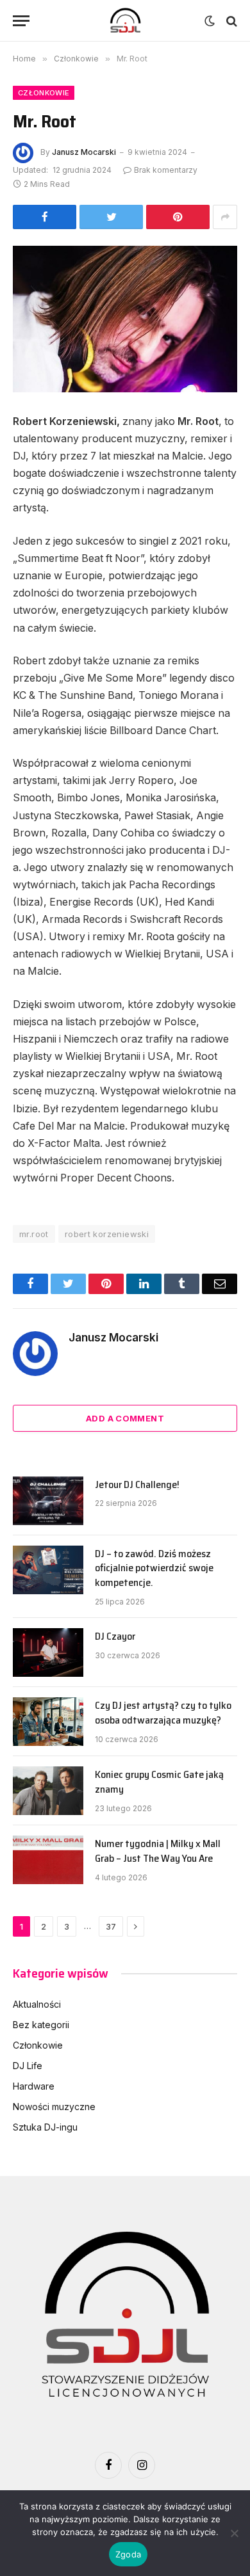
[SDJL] (125, 21)
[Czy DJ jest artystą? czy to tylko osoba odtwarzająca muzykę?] (48, 1722)
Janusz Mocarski (84, 152)
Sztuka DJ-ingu (45, 2127)
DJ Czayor (115, 1636)
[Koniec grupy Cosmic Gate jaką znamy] (48, 1791)
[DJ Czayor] (48, 1652)
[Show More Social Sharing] (225, 217)
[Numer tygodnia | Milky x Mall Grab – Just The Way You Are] (48, 1860)
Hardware (34, 2086)
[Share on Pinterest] (178, 217)
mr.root (34, 1234)
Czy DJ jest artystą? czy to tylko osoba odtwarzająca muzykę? (163, 1713)
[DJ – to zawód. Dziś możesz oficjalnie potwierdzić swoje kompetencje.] (48, 1570)
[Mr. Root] (125, 319)
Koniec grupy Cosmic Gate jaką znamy (159, 1782)
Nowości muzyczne (54, 2107)
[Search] (230, 21)
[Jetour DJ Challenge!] (48, 1501)
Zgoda (128, 2554)
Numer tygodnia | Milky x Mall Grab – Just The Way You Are (158, 1851)
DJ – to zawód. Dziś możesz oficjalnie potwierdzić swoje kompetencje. (154, 1568)
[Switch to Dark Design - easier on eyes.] (210, 21)
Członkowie (44, 93)
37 (111, 1926)
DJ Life (28, 2066)
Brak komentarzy (166, 170)
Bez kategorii (41, 2025)
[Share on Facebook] (45, 217)
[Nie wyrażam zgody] (234, 2533)
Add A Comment (125, 1418)
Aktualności (37, 2004)
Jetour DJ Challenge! (137, 1484)
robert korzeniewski (107, 1234)
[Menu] (21, 21)
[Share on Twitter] (111, 217)
